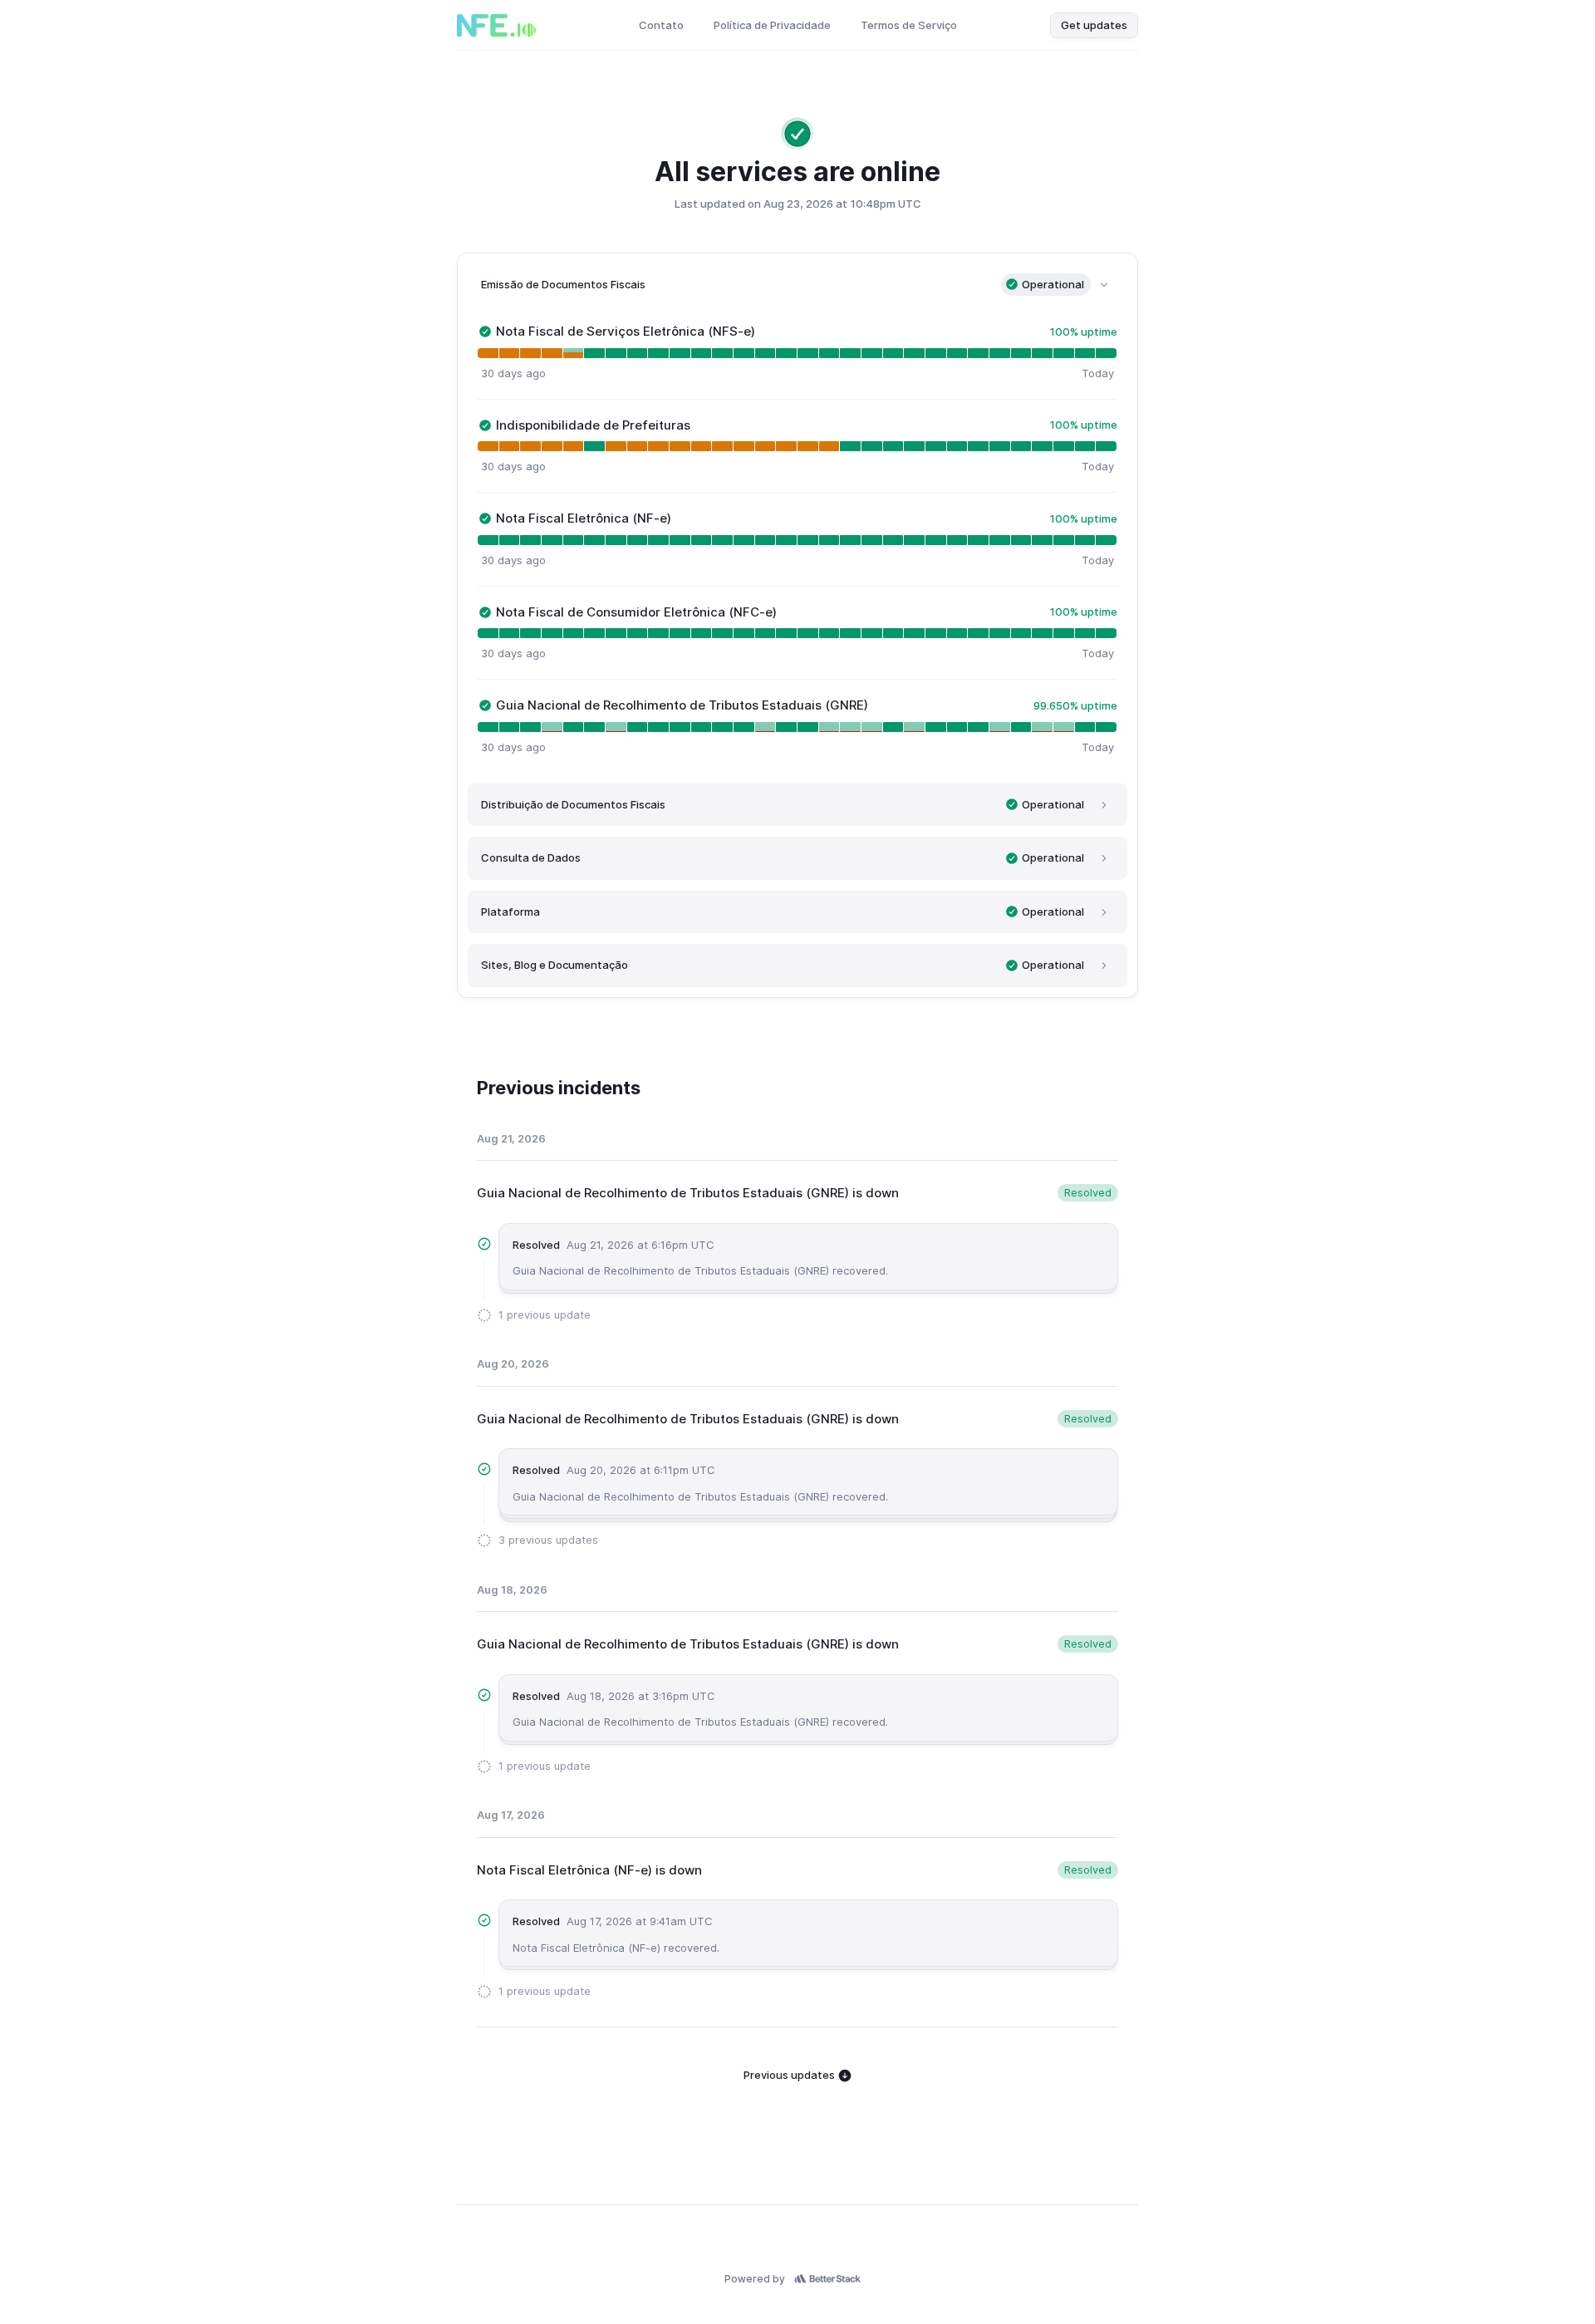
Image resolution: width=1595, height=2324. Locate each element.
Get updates (1094, 25)
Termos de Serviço (909, 25)
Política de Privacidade (772, 25)
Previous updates (790, 2075)
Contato (661, 25)
